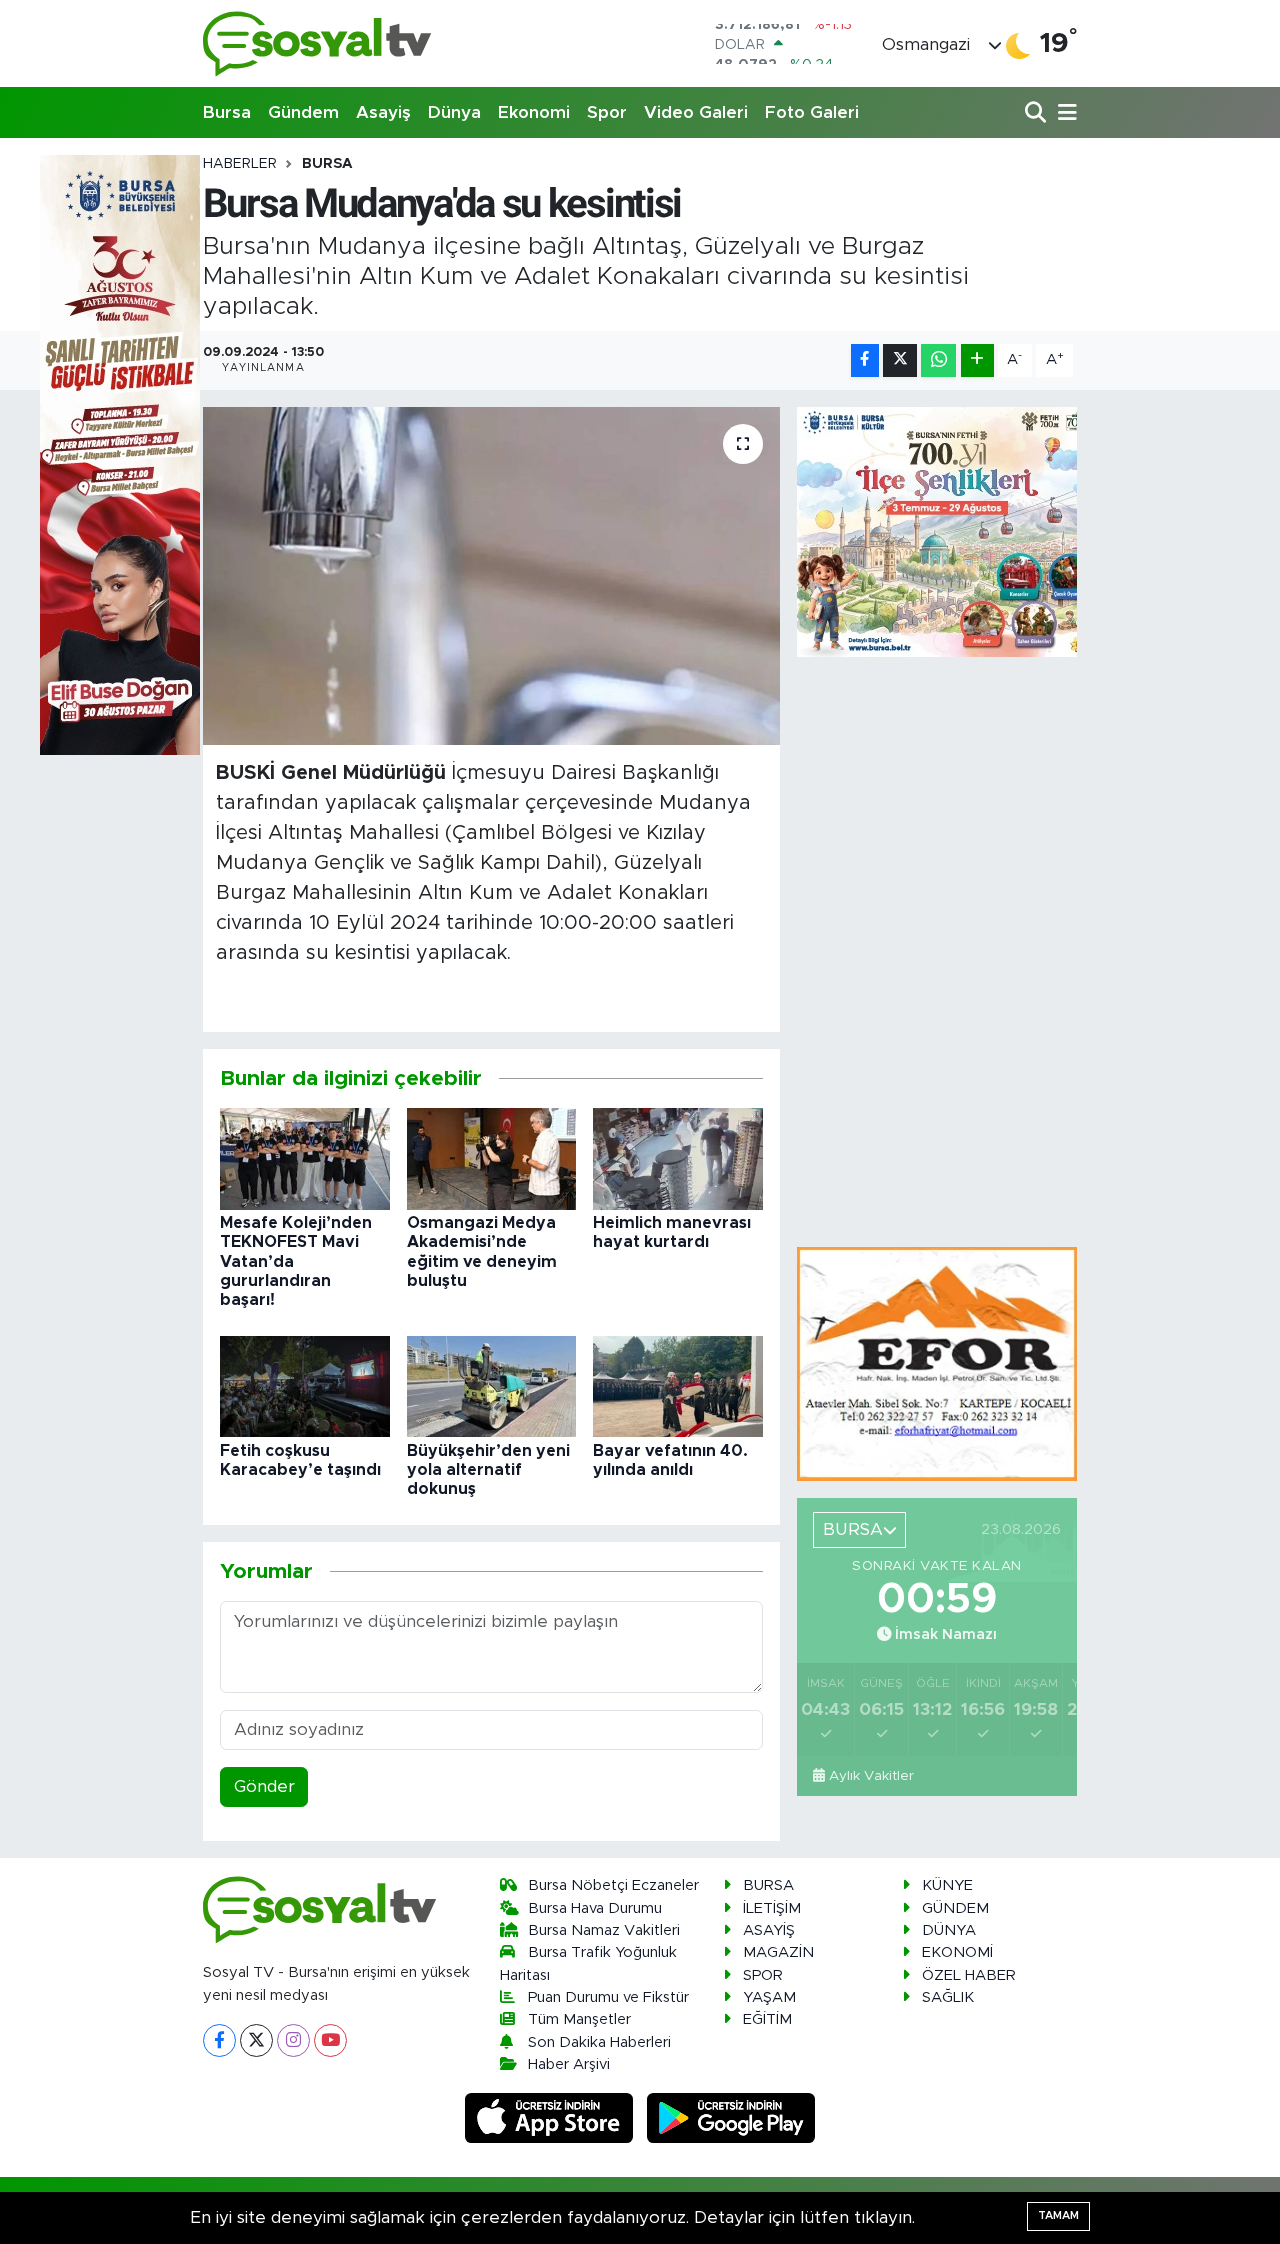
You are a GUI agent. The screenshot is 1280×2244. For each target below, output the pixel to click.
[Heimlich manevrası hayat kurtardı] (678, 1157)
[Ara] (1037, 113)
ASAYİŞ (769, 1930)
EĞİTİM (767, 2019)
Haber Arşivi (569, 2064)
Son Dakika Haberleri (599, 2042)
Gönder (264, 1786)
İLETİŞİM (772, 1908)
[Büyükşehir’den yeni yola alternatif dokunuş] (492, 1385)
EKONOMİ (957, 1952)
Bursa (227, 112)
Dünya (454, 112)
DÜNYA (949, 1930)
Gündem (303, 112)
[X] (256, 2040)
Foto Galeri (812, 112)
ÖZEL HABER (969, 1975)
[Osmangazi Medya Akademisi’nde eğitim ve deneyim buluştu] (492, 1157)
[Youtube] (330, 2040)
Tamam (1058, 2215)
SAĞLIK (948, 1997)
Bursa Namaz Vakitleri (604, 1930)
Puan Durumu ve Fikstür (608, 1997)
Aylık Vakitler (871, 1776)
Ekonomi (534, 112)
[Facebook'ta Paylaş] (865, 360)
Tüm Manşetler (579, 2019)
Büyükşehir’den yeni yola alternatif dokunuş (488, 1470)
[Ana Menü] (1064, 113)
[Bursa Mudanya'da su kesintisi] (491, 576)
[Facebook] (219, 2040)
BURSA (327, 164)
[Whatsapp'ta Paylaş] (938, 360)
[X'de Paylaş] (900, 360)
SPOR (763, 1975)
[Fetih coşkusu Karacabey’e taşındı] (305, 1385)
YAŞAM (769, 1997)
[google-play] (731, 2117)
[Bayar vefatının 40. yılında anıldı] (678, 1385)
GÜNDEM (955, 1908)
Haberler (240, 164)
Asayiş (383, 112)
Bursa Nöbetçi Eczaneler (613, 1885)
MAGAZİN (778, 1952)
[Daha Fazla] (977, 360)
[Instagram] (293, 2040)
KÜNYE (947, 1885)
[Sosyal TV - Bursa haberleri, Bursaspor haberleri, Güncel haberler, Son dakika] (318, 43)
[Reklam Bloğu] (937, 1362)
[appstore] (552, 2117)
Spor (607, 112)
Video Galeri (696, 112)
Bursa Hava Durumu (595, 1908)
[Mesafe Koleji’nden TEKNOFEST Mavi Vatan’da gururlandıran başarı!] (305, 1157)
